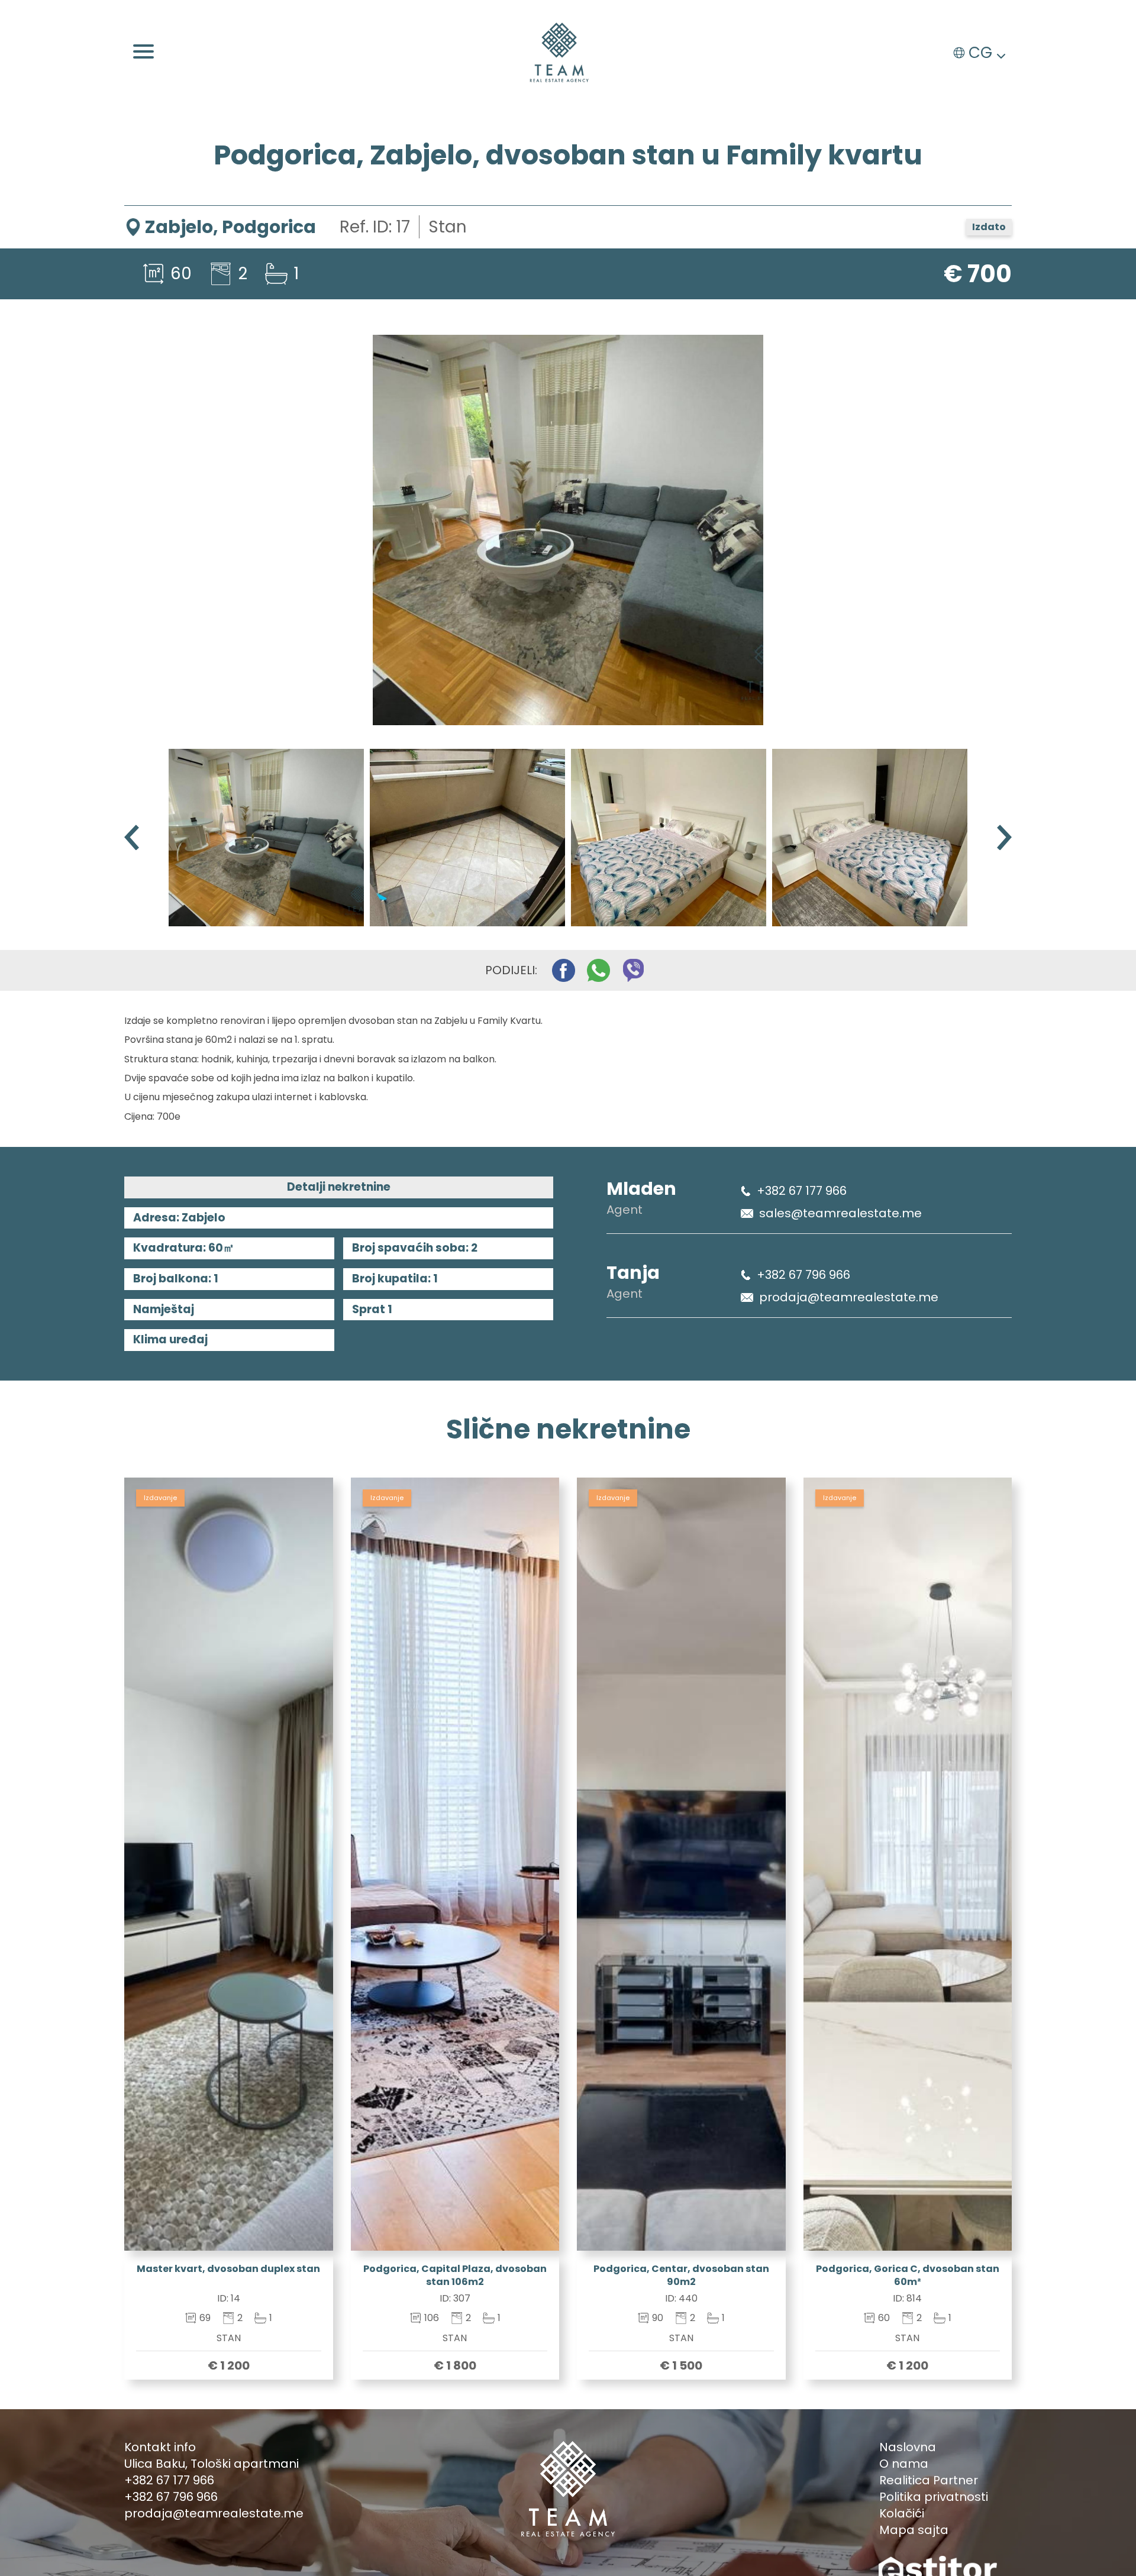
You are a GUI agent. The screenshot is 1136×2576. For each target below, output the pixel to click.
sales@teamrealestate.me (840, 1213)
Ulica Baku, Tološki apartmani (212, 2464)
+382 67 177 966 (802, 1191)
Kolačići (902, 2513)
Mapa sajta (914, 2530)
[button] (1004, 837)
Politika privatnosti (934, 2497)
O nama (904, 2464)
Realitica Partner (929, 2480)
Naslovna (908, 2447)
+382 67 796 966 (803, 1275)
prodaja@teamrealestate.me (849, 1297)
